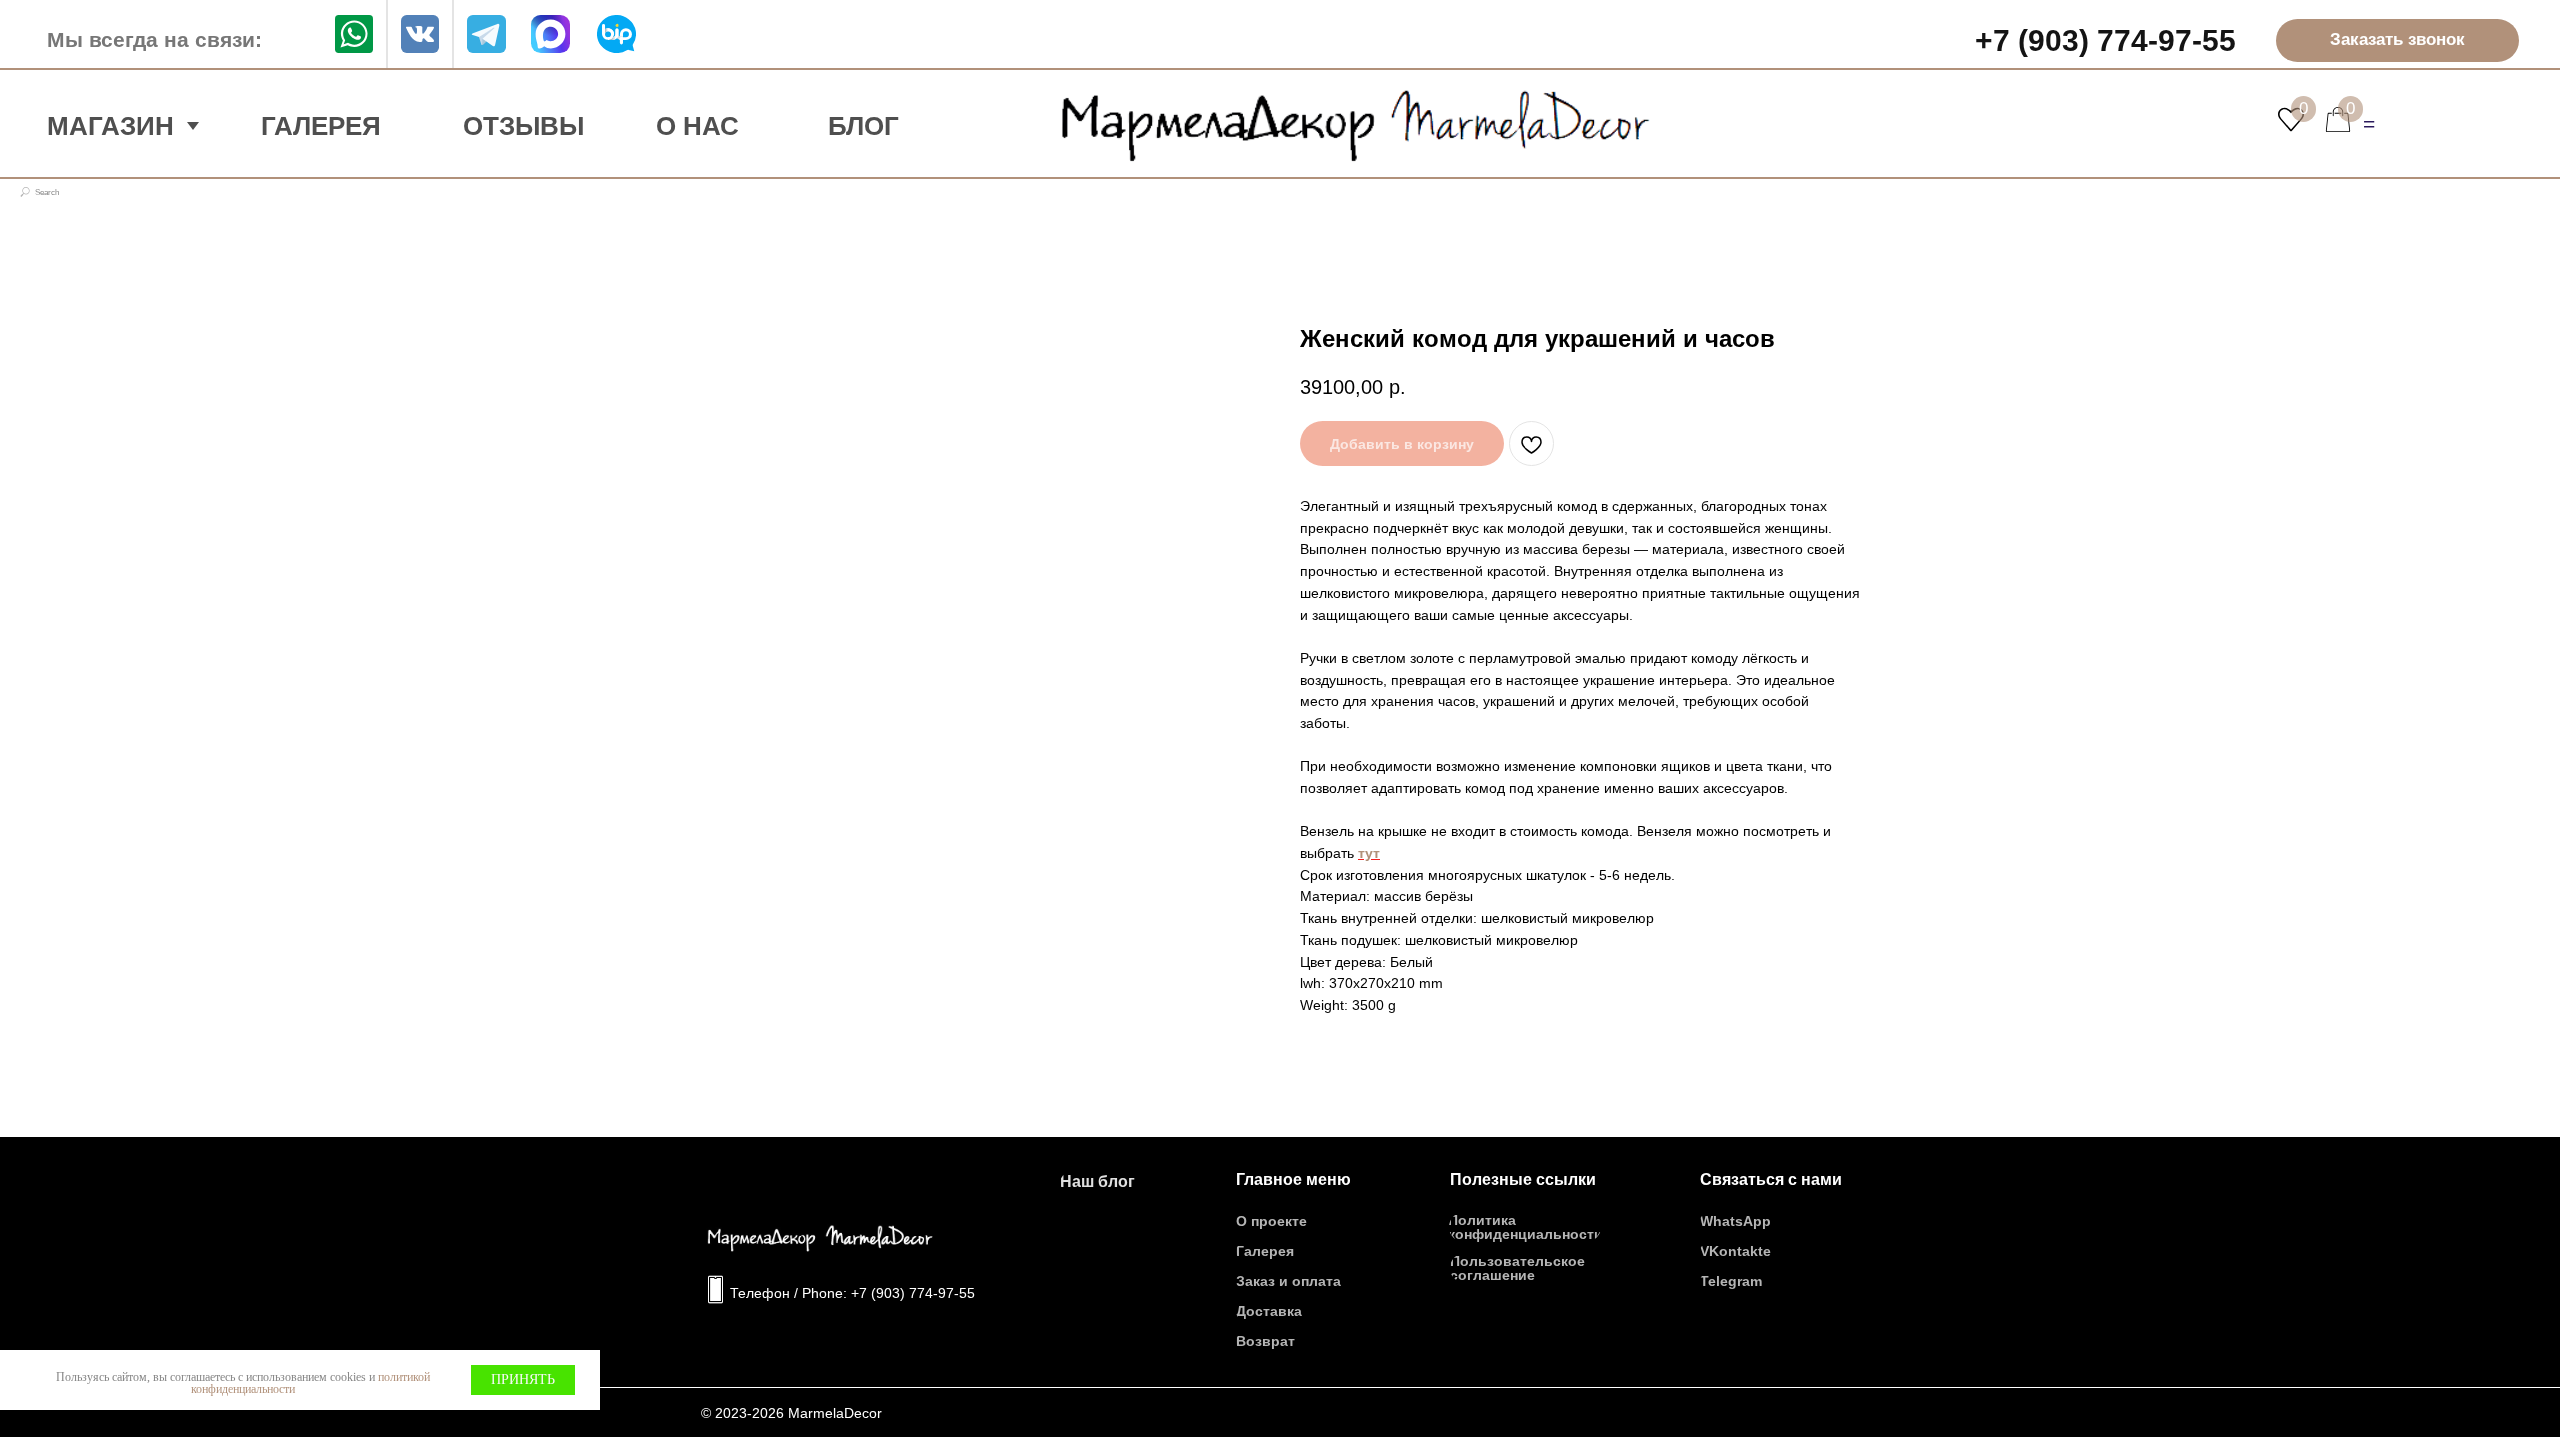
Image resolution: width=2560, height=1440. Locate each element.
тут (1369, 853)
